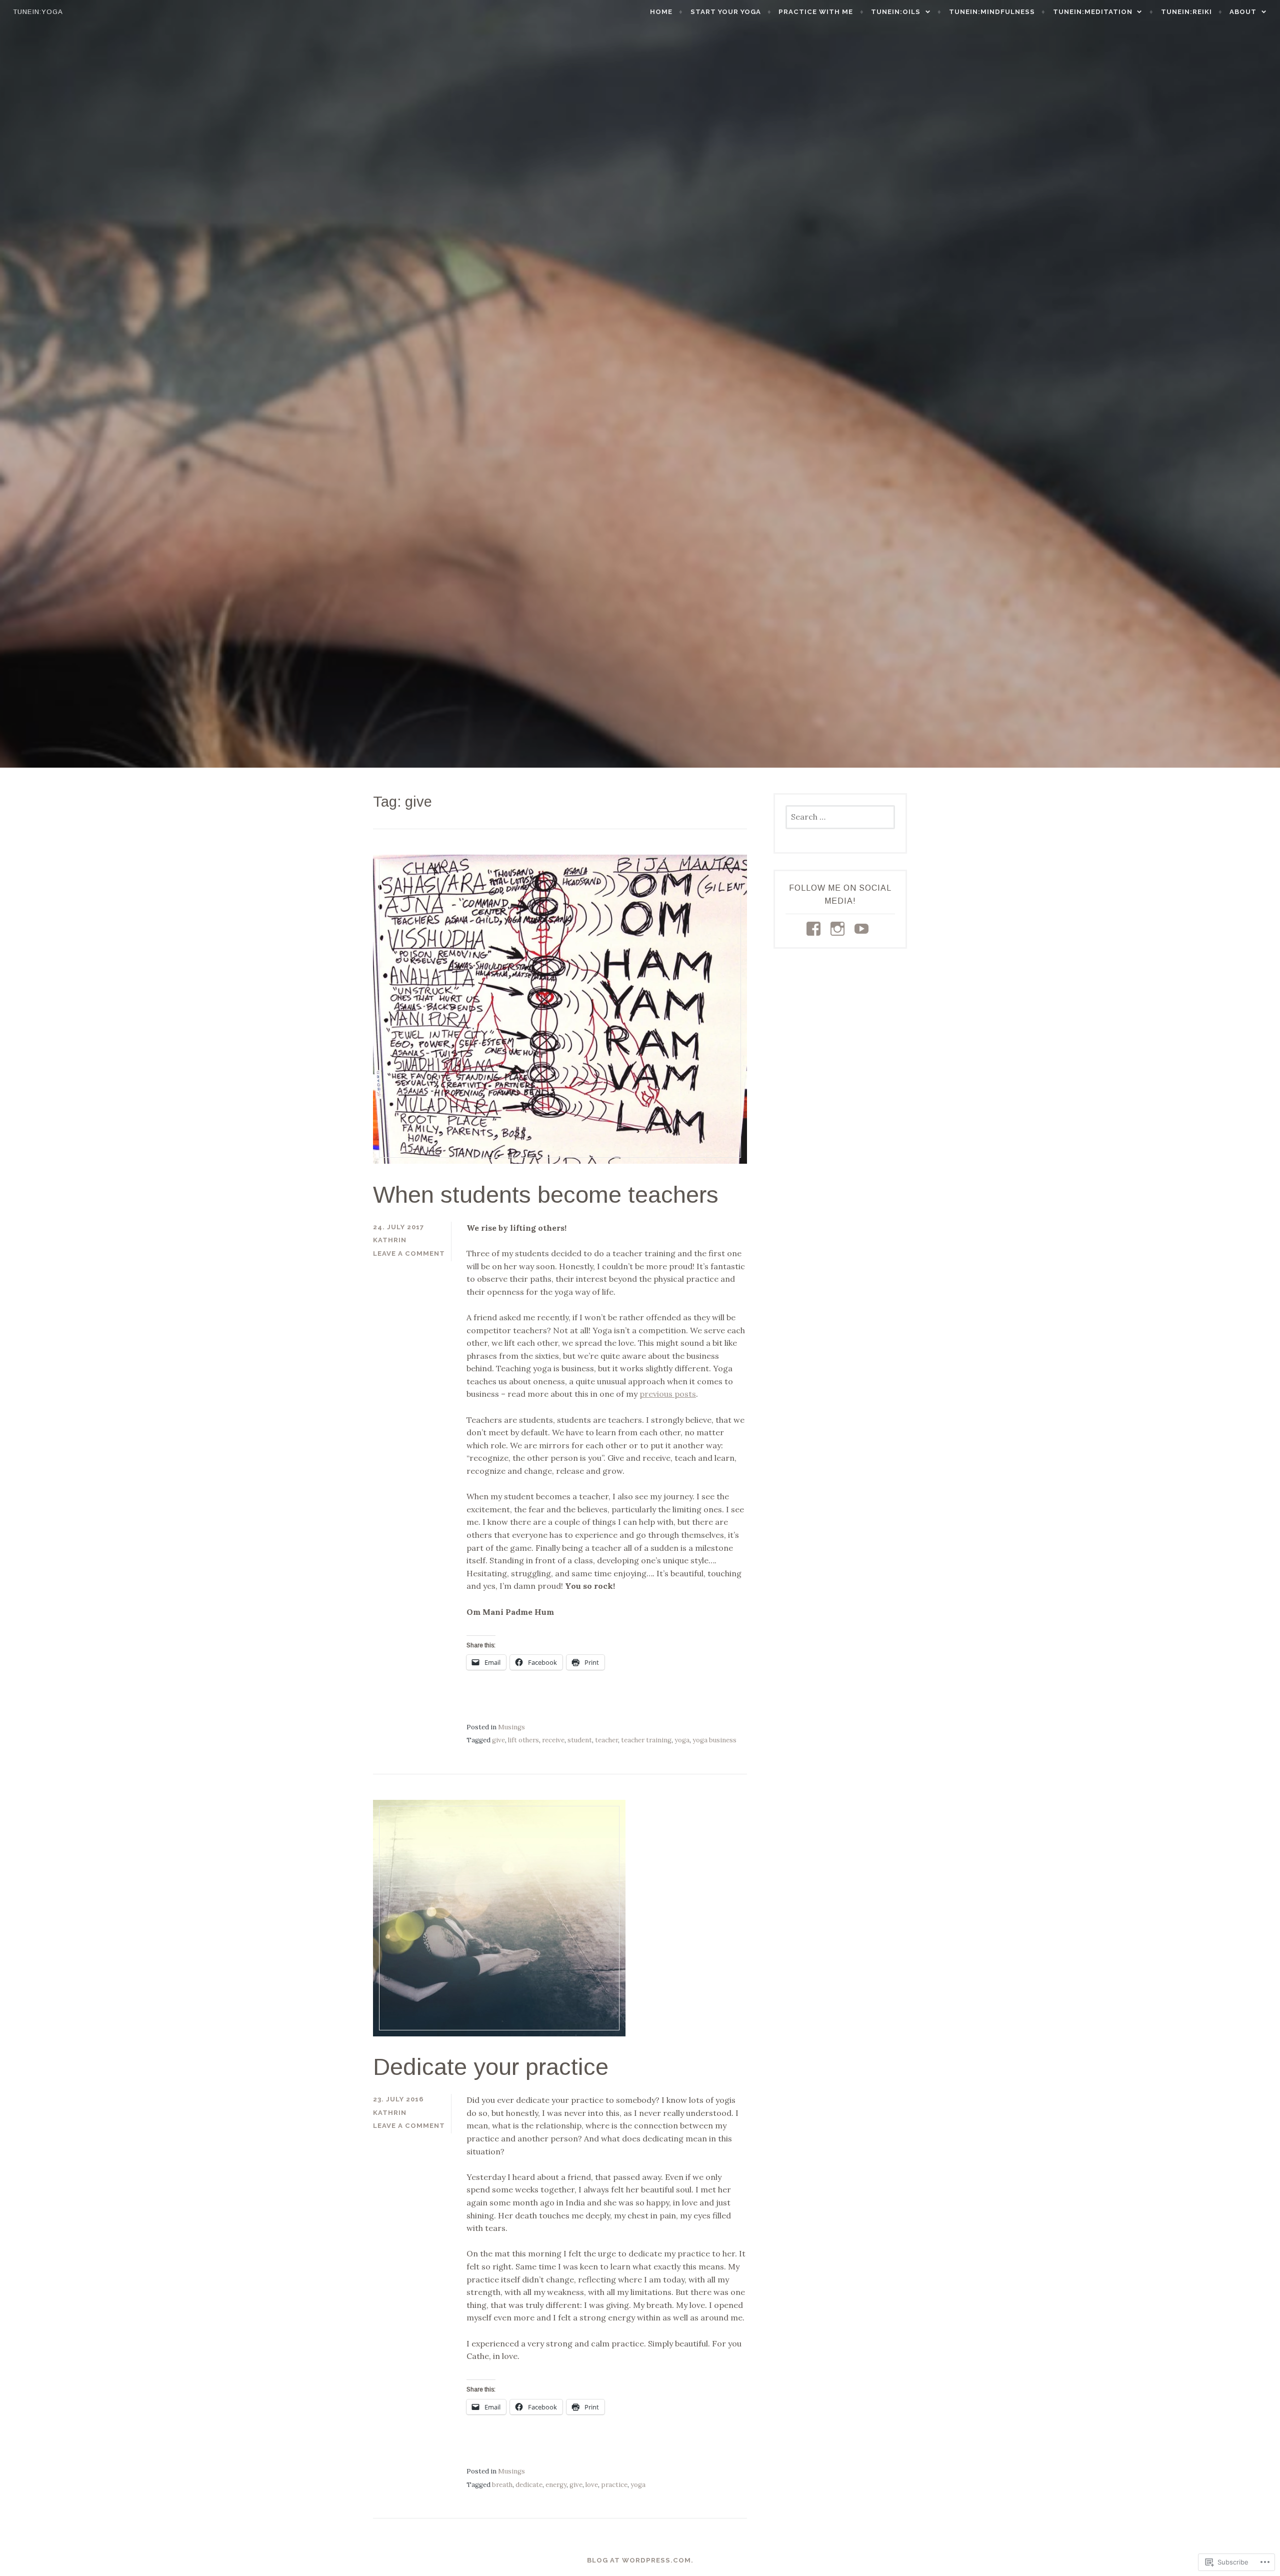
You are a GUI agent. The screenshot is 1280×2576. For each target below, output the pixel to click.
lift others (523, 1740)
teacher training (646, 1740)
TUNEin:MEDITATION (1093, 12)
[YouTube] (863, 929)
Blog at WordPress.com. (640, 2560)
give (498, 1740)
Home (661, 12)
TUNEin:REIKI (1186, 12)
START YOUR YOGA (726, 12)
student (580, 1740)
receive (553, 1740)
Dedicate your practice (491, 2067)
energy (556, 2485)
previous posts (668, 1394)
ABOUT (1243, 12)
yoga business (714, 1740)
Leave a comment (409, 1253)
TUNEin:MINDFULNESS (992, 12)
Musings (511, 1727)
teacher (606, 1740)
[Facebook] (815, 929)
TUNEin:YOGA (38, 12)
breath (502, 2485)
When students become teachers (546, 1194)
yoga (682, 1740)
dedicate (529, 2485)
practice (614, 2485)
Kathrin (390, 1240)
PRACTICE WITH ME (816, 12)
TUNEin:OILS (896, 12)
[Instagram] (839, 929)
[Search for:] (840, 817)
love (592, 2485)
